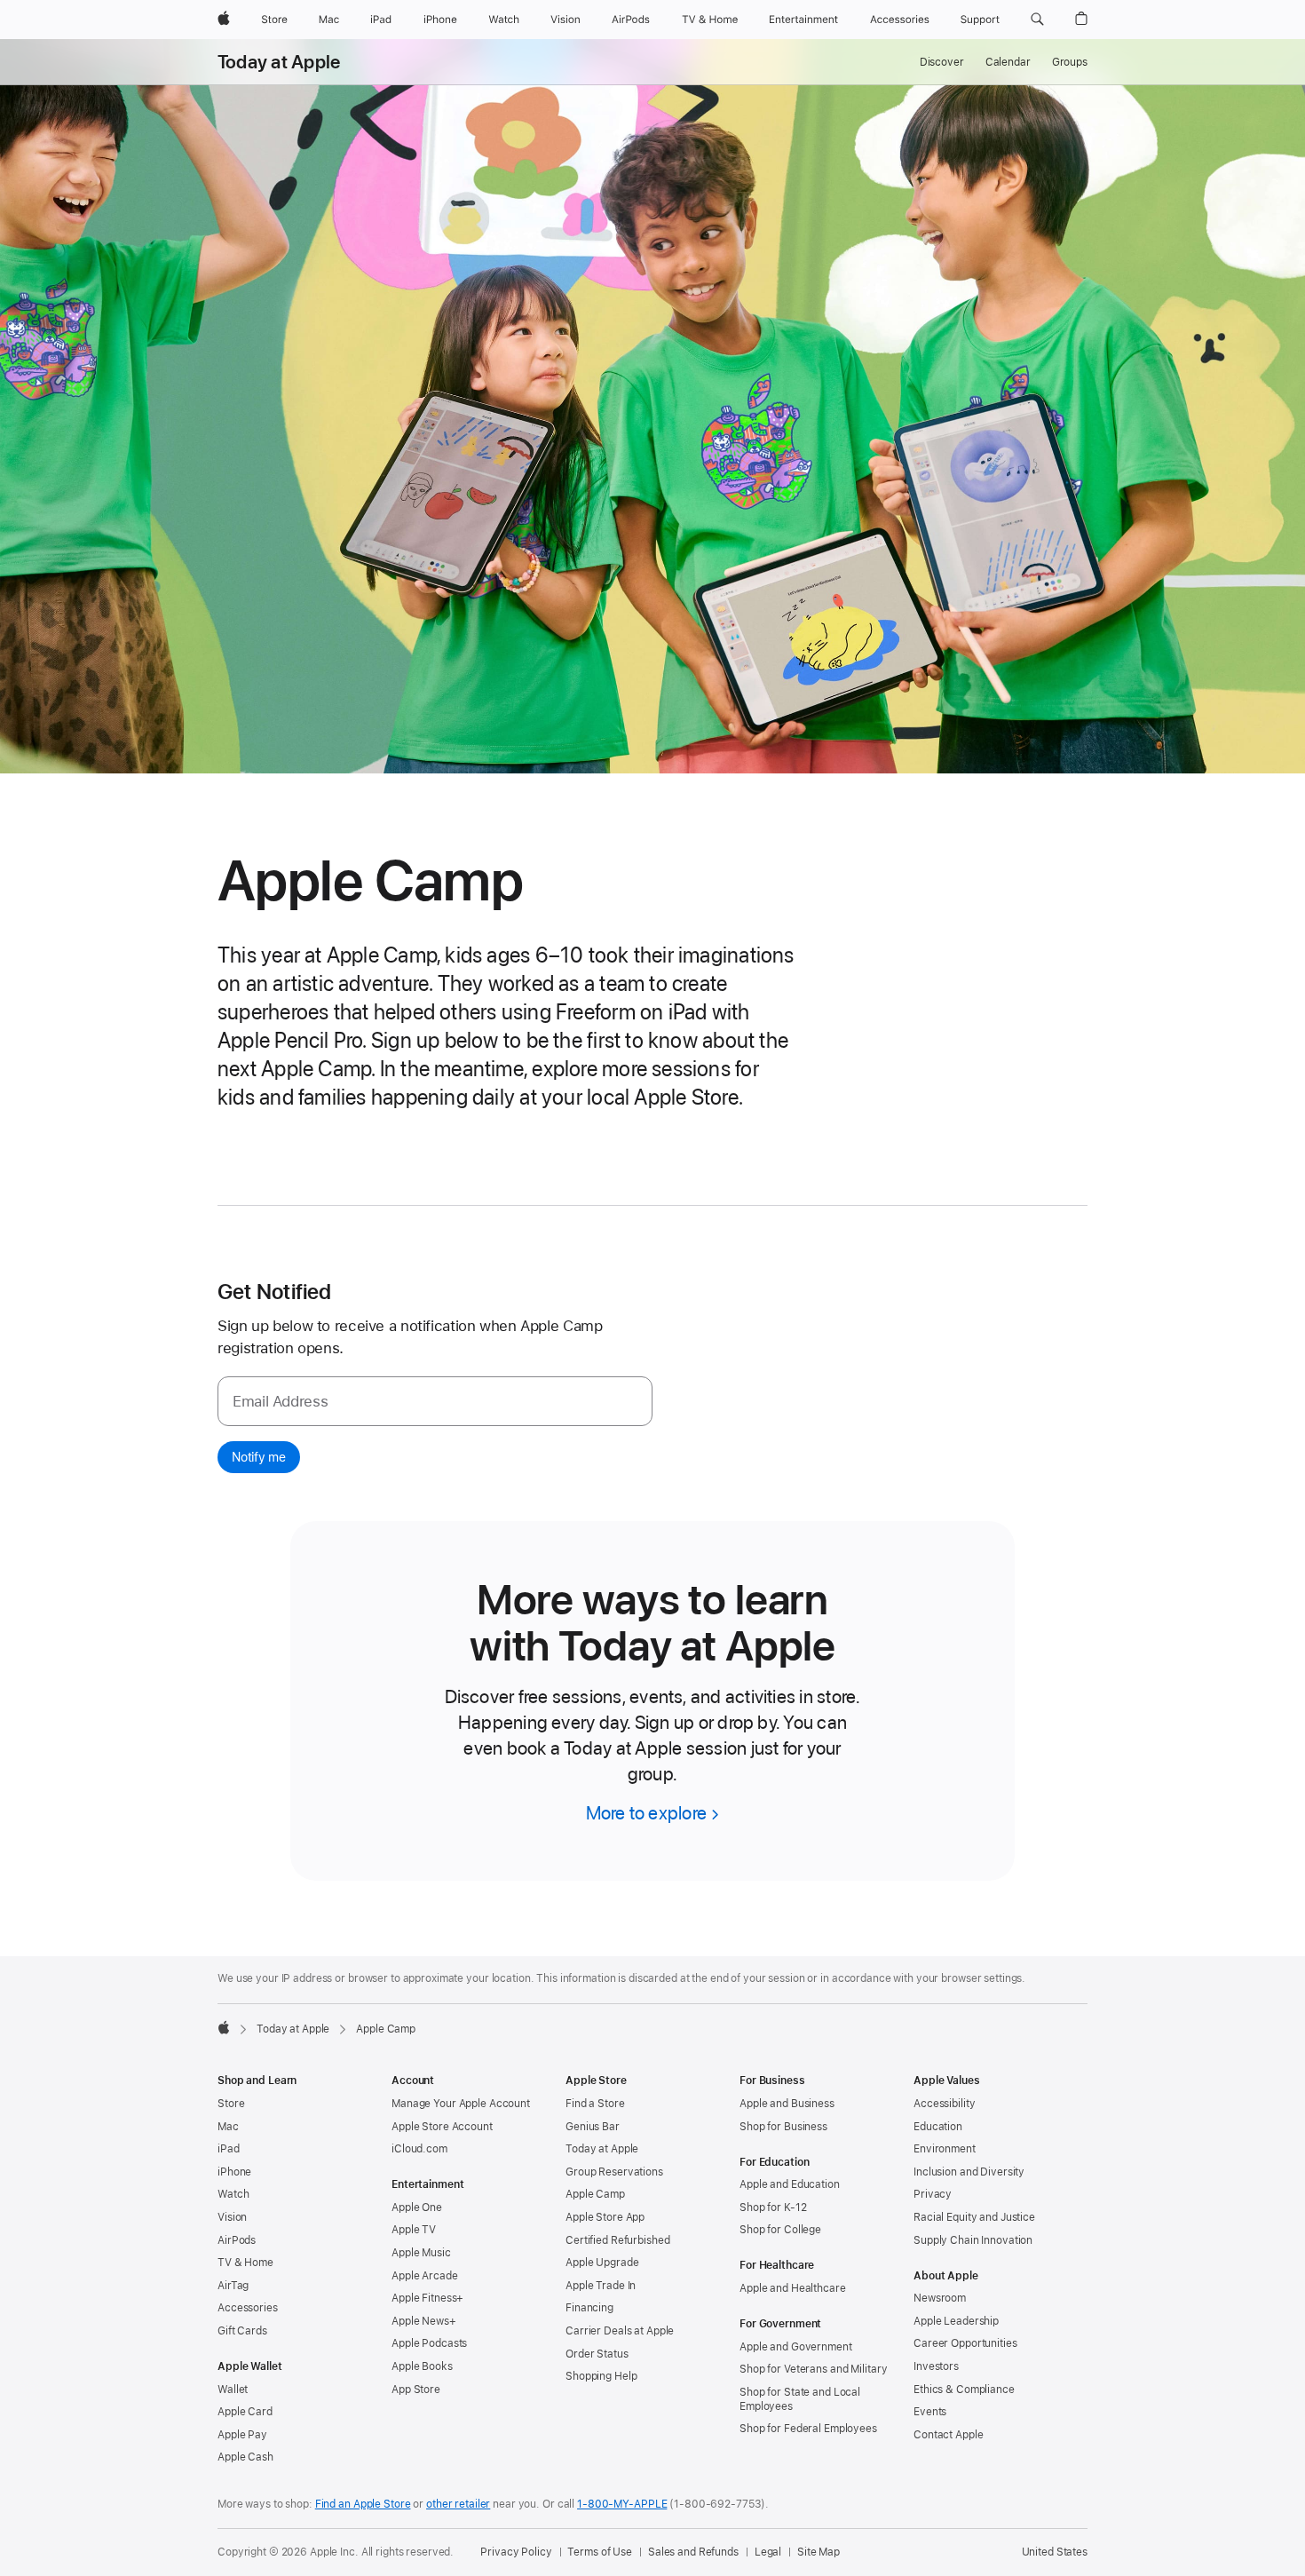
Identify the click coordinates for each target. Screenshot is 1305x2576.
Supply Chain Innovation (973, 2240)
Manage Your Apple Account (461, 2104)
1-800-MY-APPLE (622, 2504)
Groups (1070, 62)
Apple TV (414, 2230)
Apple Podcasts (429, 2343)
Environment (945, 2149)
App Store (416, 2390)
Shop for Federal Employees (808, 2429)
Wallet (233, 2390)
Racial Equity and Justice (974, 2217)
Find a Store (595, 2104)
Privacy (933, 2194)
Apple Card (245, 2412)
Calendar (1008, 62)
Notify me (259, 1457)
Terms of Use (600, 2552)
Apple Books (422, 2366)
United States (1055, 2552)
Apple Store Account (442, 2127)
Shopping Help (601, 2376)
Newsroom (940, 2298)
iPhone (234, 2172)
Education (938, 2127)
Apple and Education (790, 2184)
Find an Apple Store (363, 2504)
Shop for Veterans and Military (813, 2369)
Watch (233, 2194)
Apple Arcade (425, 2276)
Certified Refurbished (617, 2240)
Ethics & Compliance (964, 2390)
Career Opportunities (965, 2343)
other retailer (458, 2504)
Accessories (248, 2308)
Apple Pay (242, 2435)
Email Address (280, 1401)
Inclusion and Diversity (969, 2172)
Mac (228, 2127)
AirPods (237, 2240)
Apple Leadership (956, 2321)
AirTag (233, 2286)
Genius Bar (593, 2127)
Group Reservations (614, 2172)
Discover (942, 62)
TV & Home (245, 2263)
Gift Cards (242, 2331)
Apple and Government (796, 2347)
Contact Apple (948, 2435)
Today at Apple (279, 62)
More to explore (646, 1813)
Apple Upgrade (602, 2263)
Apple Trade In (601, 2286)
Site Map (819, 2552)
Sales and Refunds (693, 2552)
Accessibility (944, 2104)
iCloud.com (419, 2149)
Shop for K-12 (773, 2207)
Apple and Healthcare (793, 2288)
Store (231, 2104)
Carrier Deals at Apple (620, 2331)
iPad (229, 2149)
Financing (589, 2308)
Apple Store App (605, 2217)
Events (930, 2412)
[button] (1037, 20)
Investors (936, 2366)
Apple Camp (595, 2194)
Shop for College (780, 2230)
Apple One (417, 2207)
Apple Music (421, 2253)
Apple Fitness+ (427, 2298)
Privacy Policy (516, 2552)
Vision (232, 2217)
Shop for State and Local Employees (800, 2399)
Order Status (597, 2354)
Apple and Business (787, 2104)
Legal (768, 2552)
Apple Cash (245, 2457)
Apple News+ (424, 2321)
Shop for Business (783, 2127)
